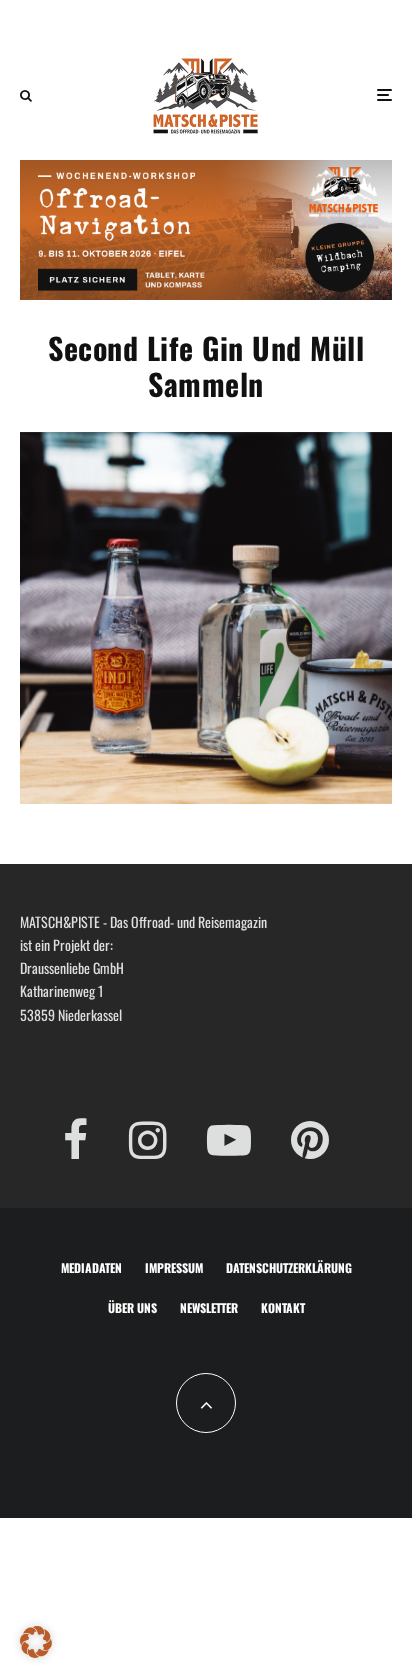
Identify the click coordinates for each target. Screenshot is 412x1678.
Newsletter (209, 1307)
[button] (36, 1642)
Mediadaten (91, 1267)
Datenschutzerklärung (289, 1267)
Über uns (132, 1307)
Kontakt (283, 1307)
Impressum (174, 1267)
